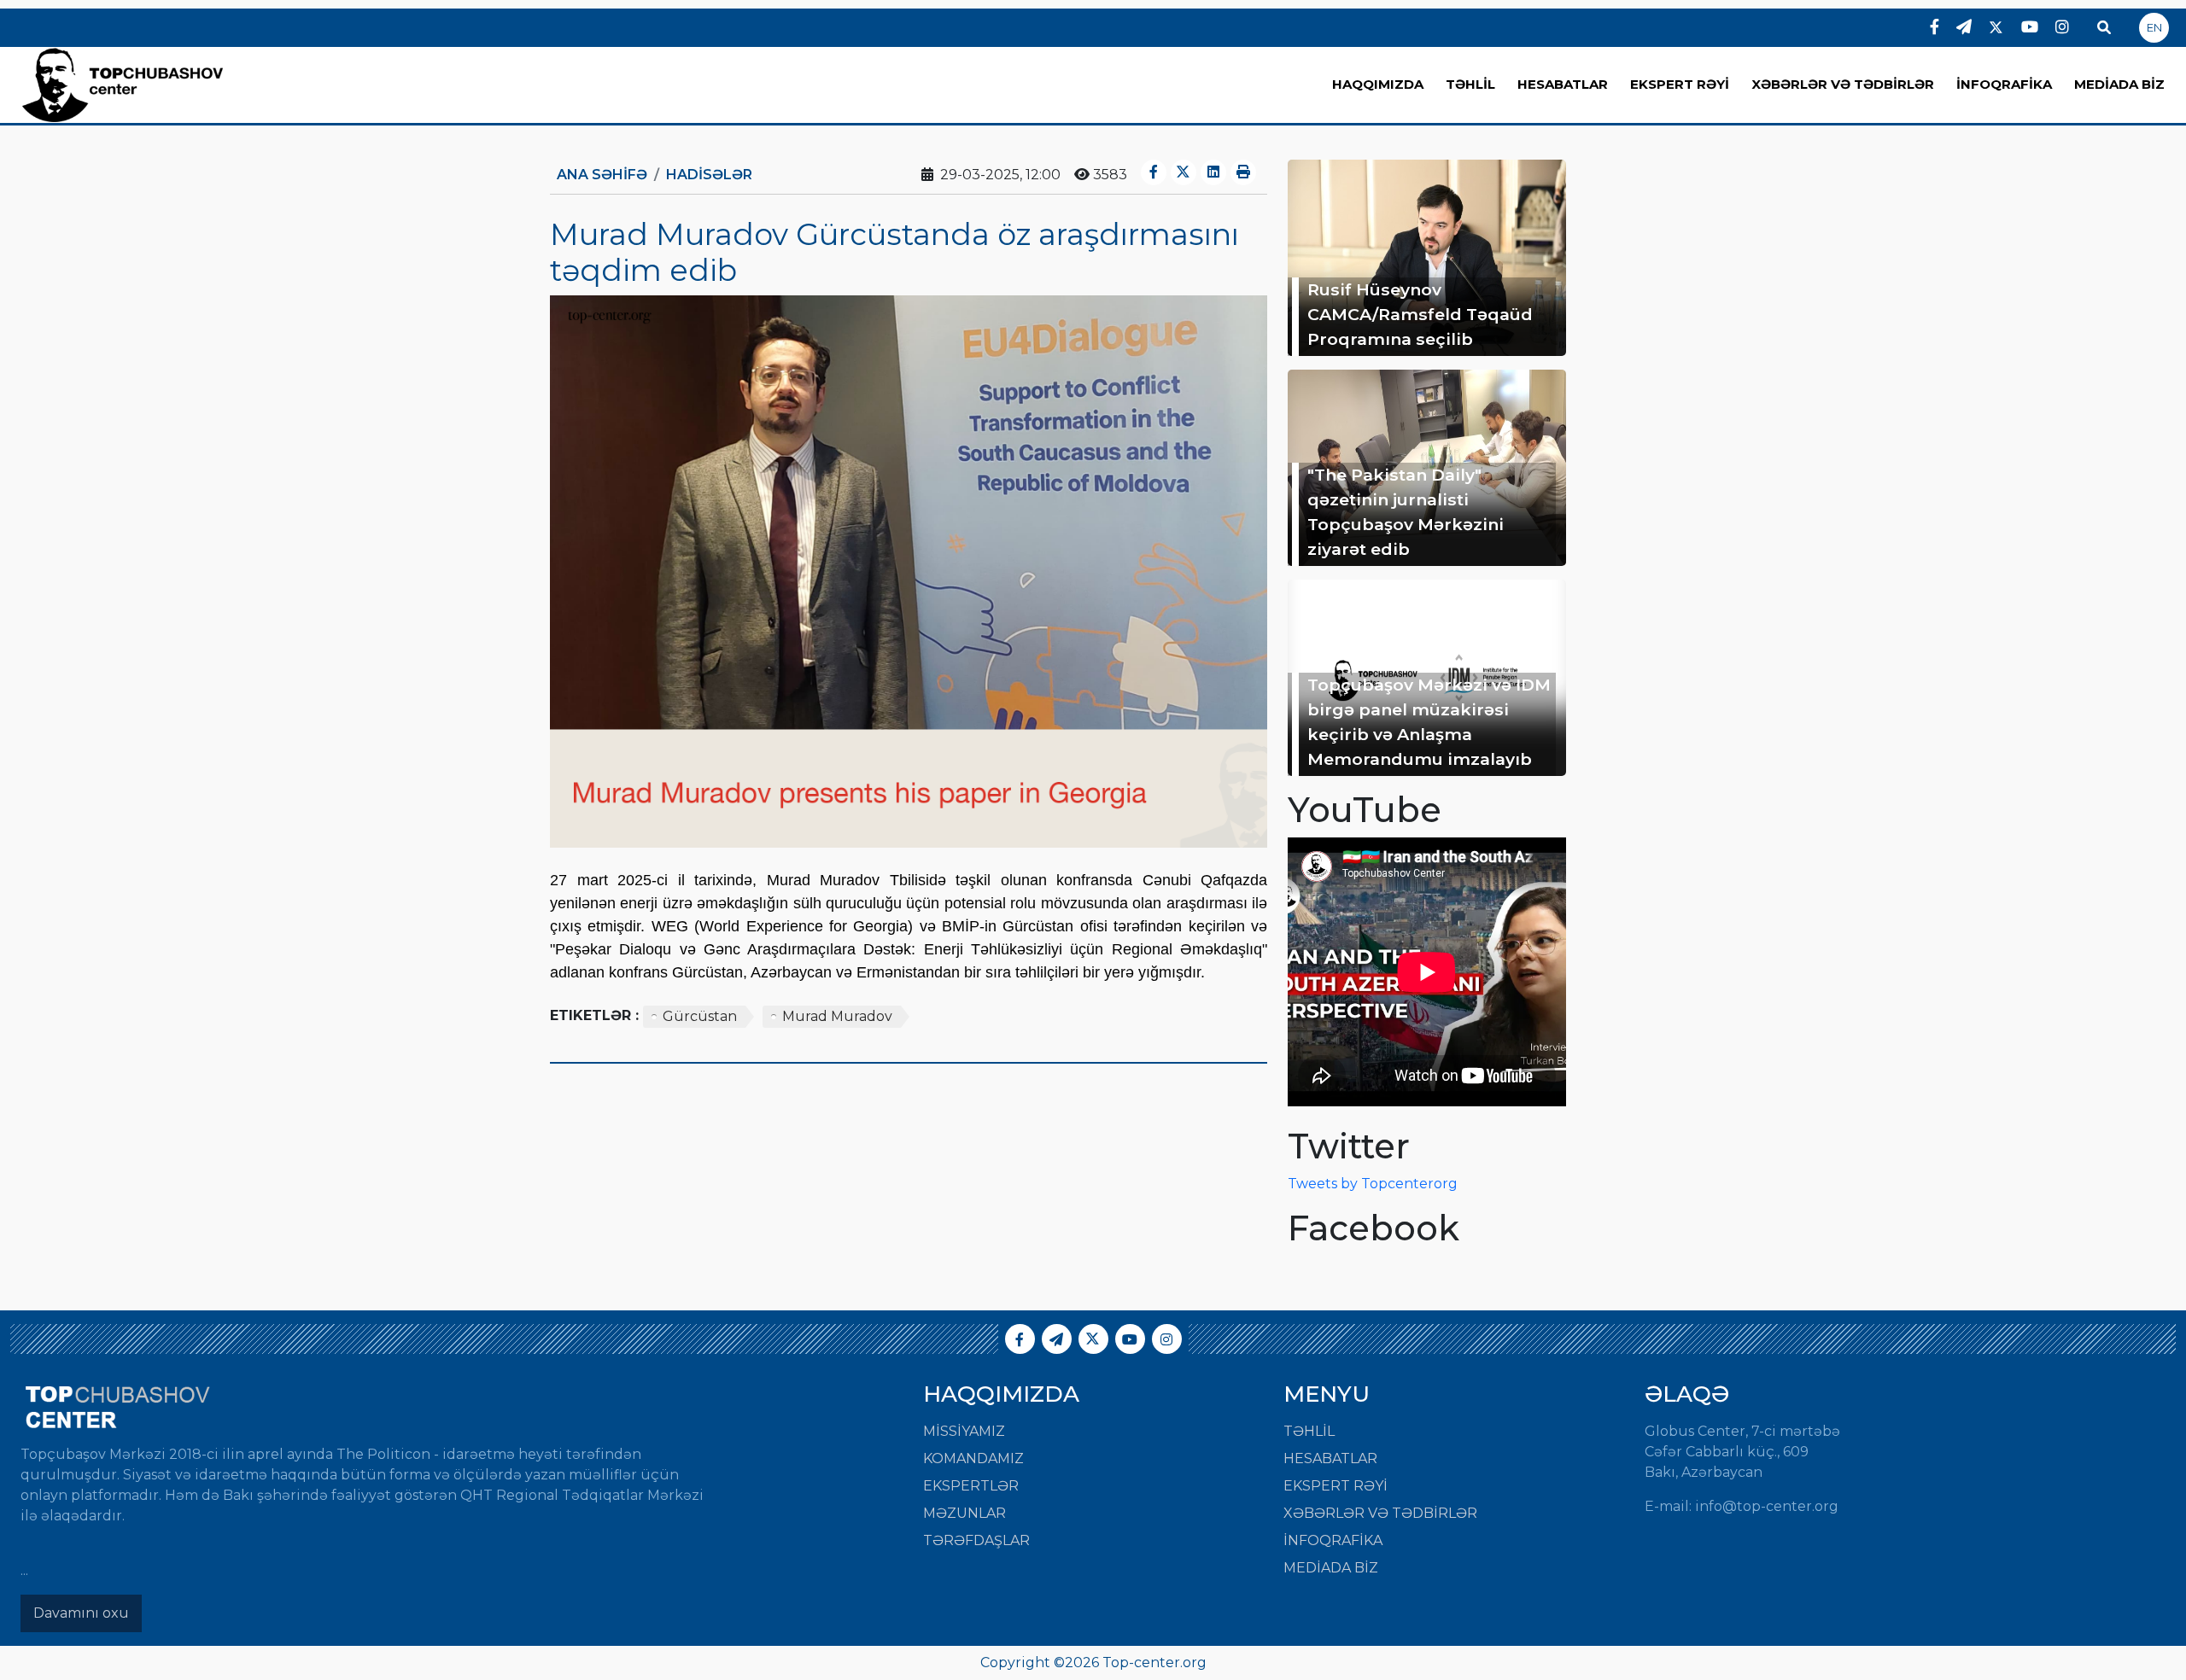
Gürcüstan (700, 1016)
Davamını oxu (81, 1613)
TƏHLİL (1470, 84)
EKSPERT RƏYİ (1680, 84)
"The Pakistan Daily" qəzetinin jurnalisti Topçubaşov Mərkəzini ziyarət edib (1406, 511)
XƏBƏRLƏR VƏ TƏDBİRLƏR (1843, 84)
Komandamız (973, 1458)
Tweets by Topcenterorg (1373, 1184)
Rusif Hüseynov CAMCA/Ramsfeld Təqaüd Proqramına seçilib (1420, 314)
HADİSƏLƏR (709, 175)
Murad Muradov (837, 1016)
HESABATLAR (1563, 84)
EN (2154, 27)
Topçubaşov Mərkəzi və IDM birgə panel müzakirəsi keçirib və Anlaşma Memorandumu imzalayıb (1429, 721)
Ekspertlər (971, 1486)
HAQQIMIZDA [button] (1378, 84)
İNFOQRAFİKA (2004, 84)
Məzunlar (964, 1513)
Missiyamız (964, 1431)
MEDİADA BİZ (2119, 84)
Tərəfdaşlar (976, 1540)
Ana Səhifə (602, 175)
